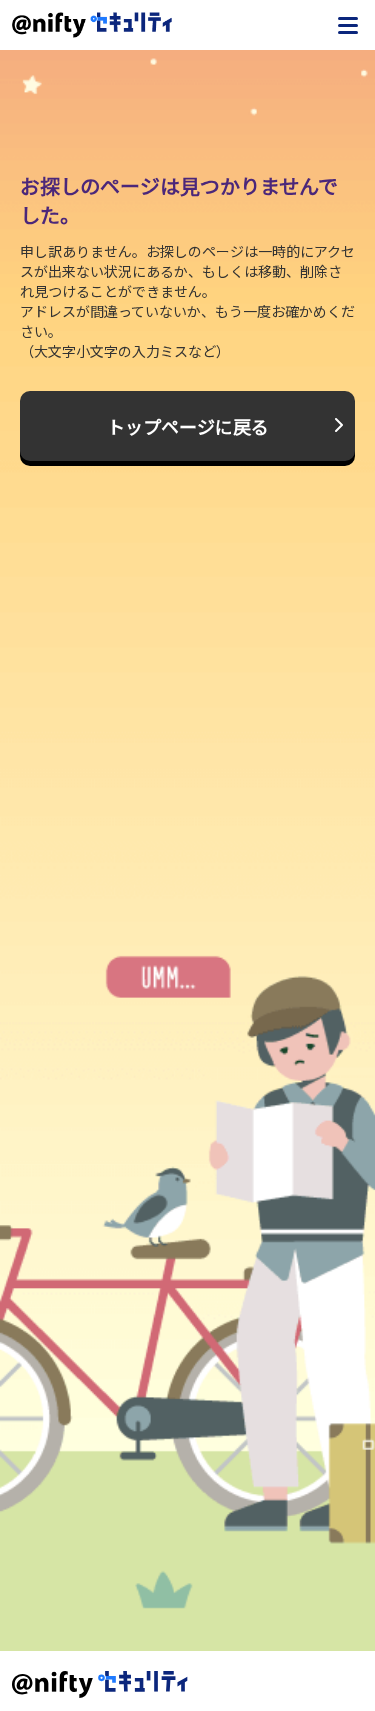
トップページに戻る (188, 426)
